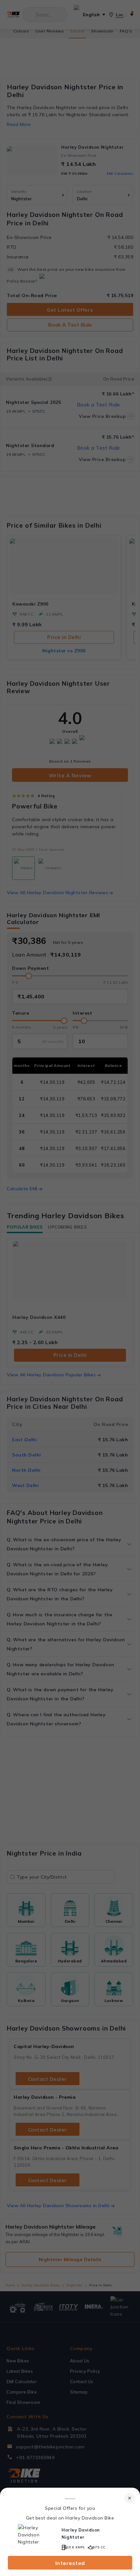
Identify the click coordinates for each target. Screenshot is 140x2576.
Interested (70, 2563)
